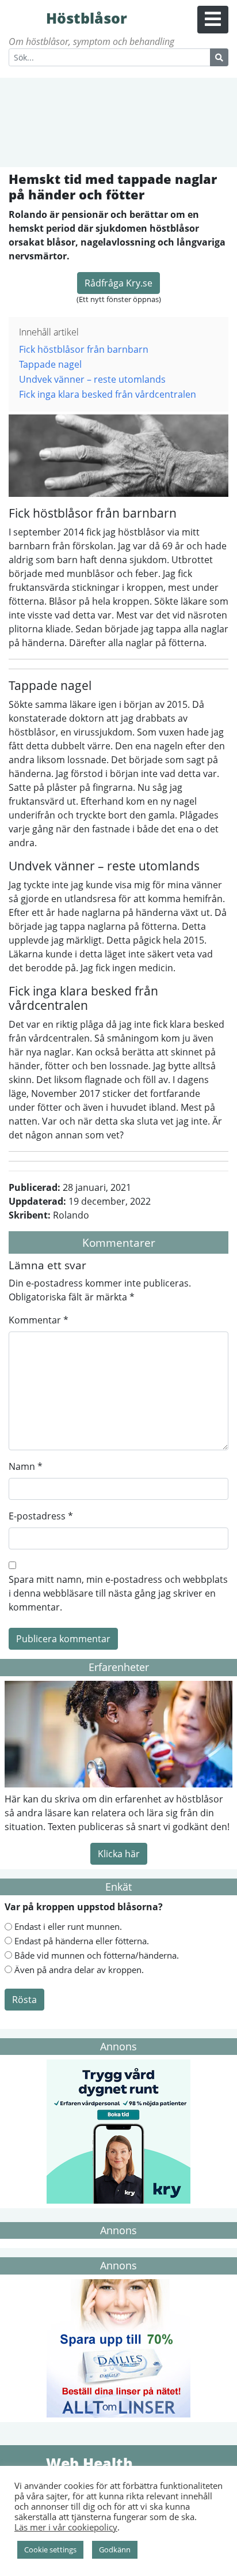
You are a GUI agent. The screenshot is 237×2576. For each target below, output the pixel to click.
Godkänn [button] (115, 2549)
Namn (26, 1466)
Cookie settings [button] (50, 2549)
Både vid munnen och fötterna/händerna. (97, 1955)
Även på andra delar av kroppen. (79, 1970)
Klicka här (119, 1854)
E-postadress (41, 1516)
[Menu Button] (213, 20)
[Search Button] (219, 57)
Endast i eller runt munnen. (68, 1926)
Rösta (24, 2000)
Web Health (26, 2462)
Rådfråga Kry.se (118, 283)
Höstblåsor (26, 17)
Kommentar (39, 1320)
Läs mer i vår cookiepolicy (66, 2527)
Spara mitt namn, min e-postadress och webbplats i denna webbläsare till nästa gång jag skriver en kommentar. (118, 1593)
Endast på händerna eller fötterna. (82, 1941)
